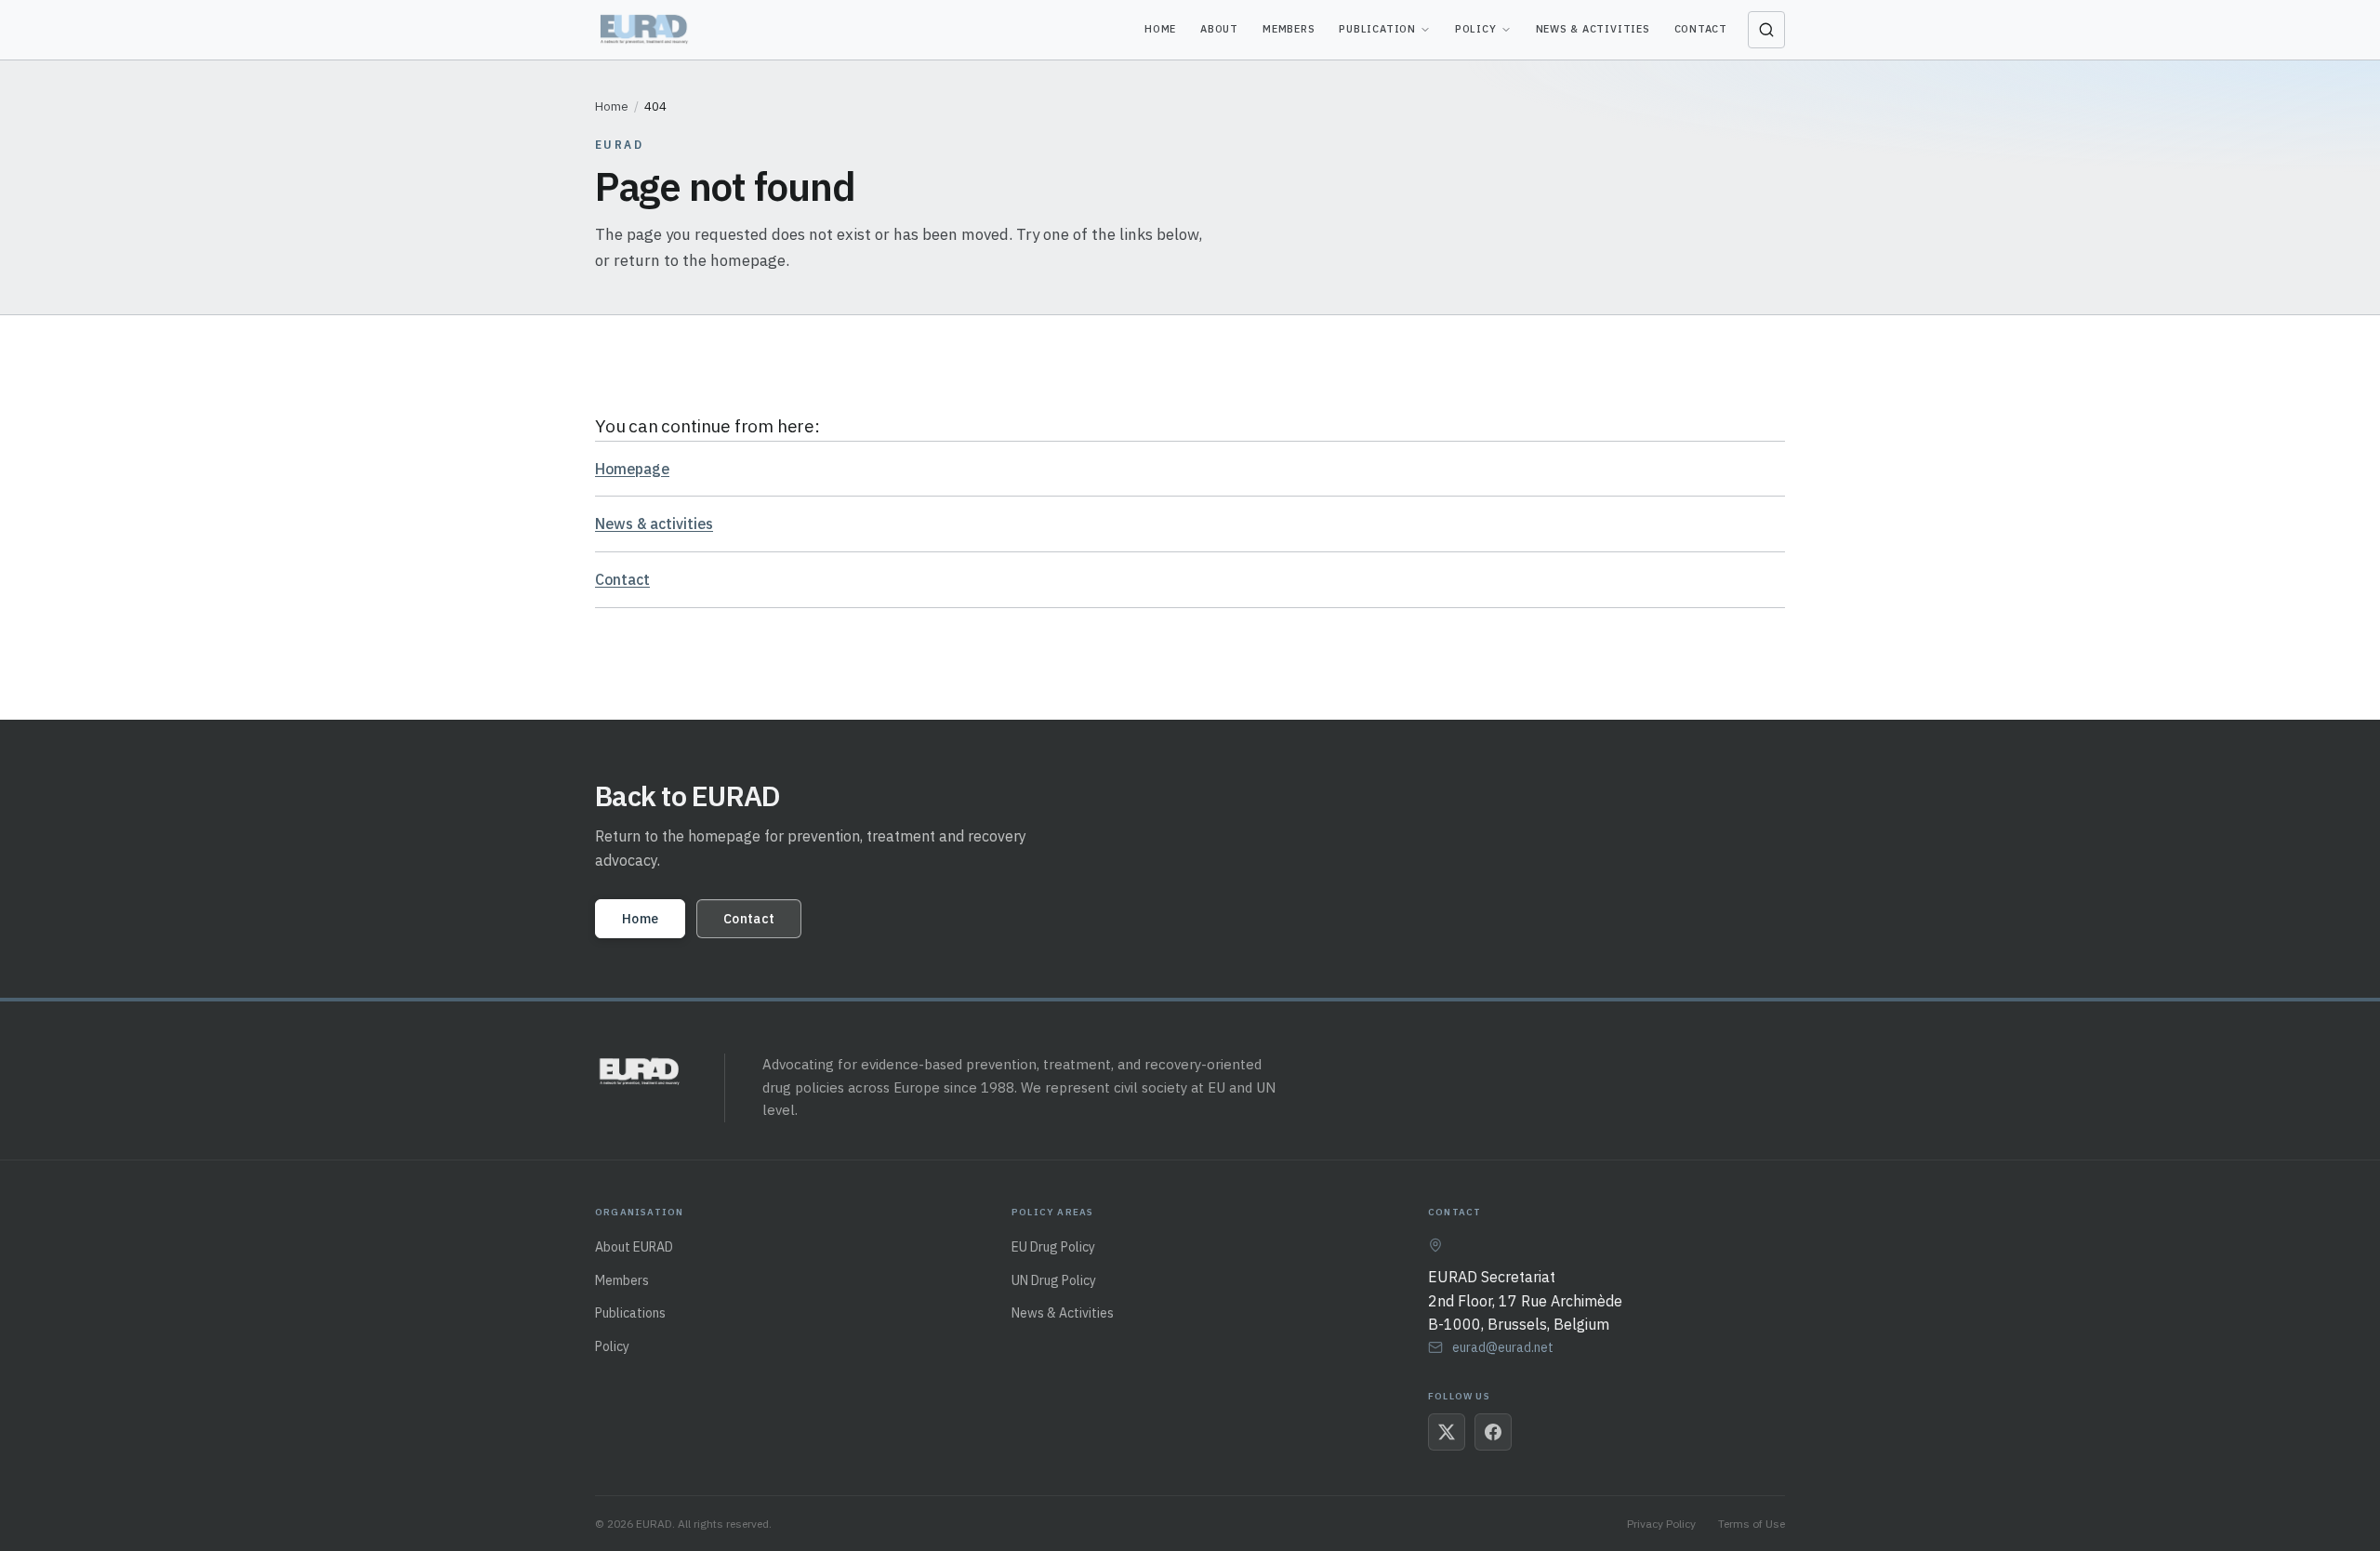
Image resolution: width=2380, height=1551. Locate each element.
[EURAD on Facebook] (1493, 1432)
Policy (1476, 29)
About (1219, 29)
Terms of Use (1752, 1524)
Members (1289, 29)
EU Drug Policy (1053, 1247)
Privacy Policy (1661, 1524)
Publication (1377, 29)
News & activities (654, 524)
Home (1160, 29)
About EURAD (634, 1247)
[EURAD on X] (1447, 1432)
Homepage (632, 469)
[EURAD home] (646, 30)
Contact (1701, 29)
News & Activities (1593, 29)
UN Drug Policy (1054, 1280)
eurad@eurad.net (1503, 1347)
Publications (630, 1313)
